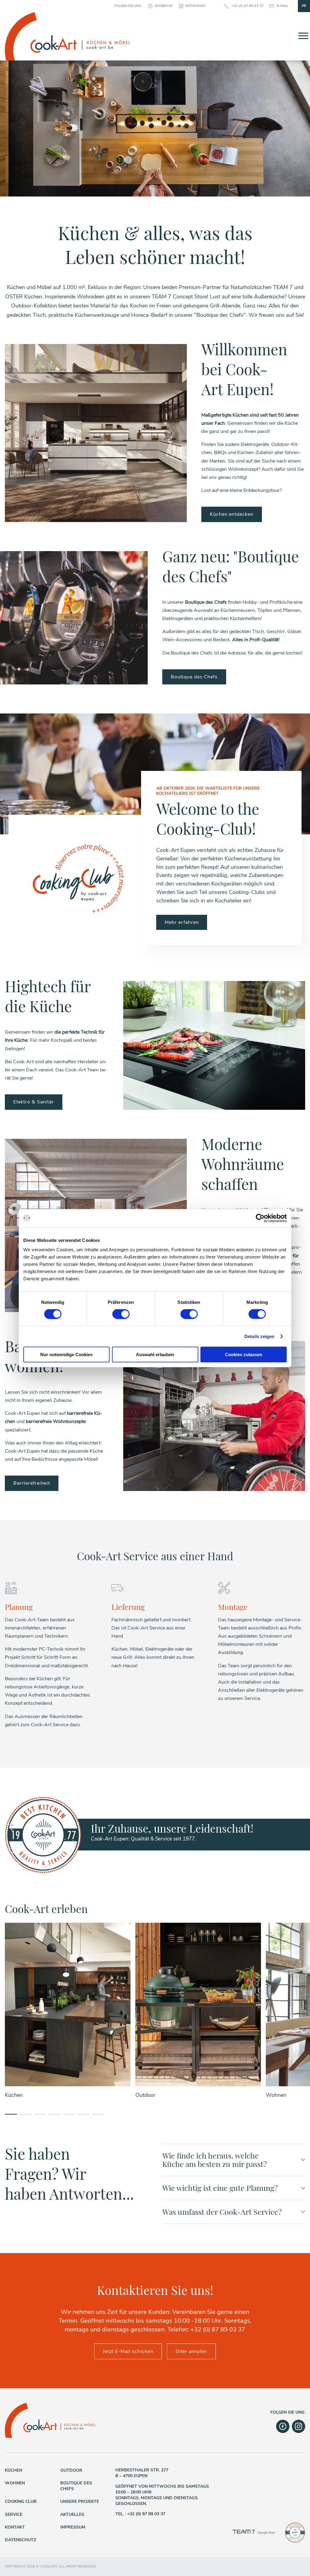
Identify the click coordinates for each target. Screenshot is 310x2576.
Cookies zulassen (244, 1355)
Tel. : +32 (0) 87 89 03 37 (140, 2514)
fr (304, 6)
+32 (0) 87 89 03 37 (247, 6)
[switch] (121, 1314)
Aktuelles (72, 2514)
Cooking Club (21, 2501)
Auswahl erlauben (155, 1355)
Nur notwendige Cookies (66, 1355)
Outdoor (71, 2470)
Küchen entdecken (232, 514)
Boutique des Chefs (194, 677)
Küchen (13, 2470)
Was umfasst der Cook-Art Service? (222, 2212)
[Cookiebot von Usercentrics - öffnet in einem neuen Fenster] (260, 1218)
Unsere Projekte (80, 2501)
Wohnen (15, 2483)
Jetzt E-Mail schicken (128, 2351)
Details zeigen (259, 1336)
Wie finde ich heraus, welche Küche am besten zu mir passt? (214, 2160)
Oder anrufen (191, 2351)
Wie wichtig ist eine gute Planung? (220, 2188)
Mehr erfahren (182, 922)
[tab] (11, 2114)
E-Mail (283, 6)
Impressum (73, 2527)
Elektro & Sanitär (34, 1102)
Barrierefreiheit (32, 1483)
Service (14, 2514)
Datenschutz (20, 2540)
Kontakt (15, 2527)
